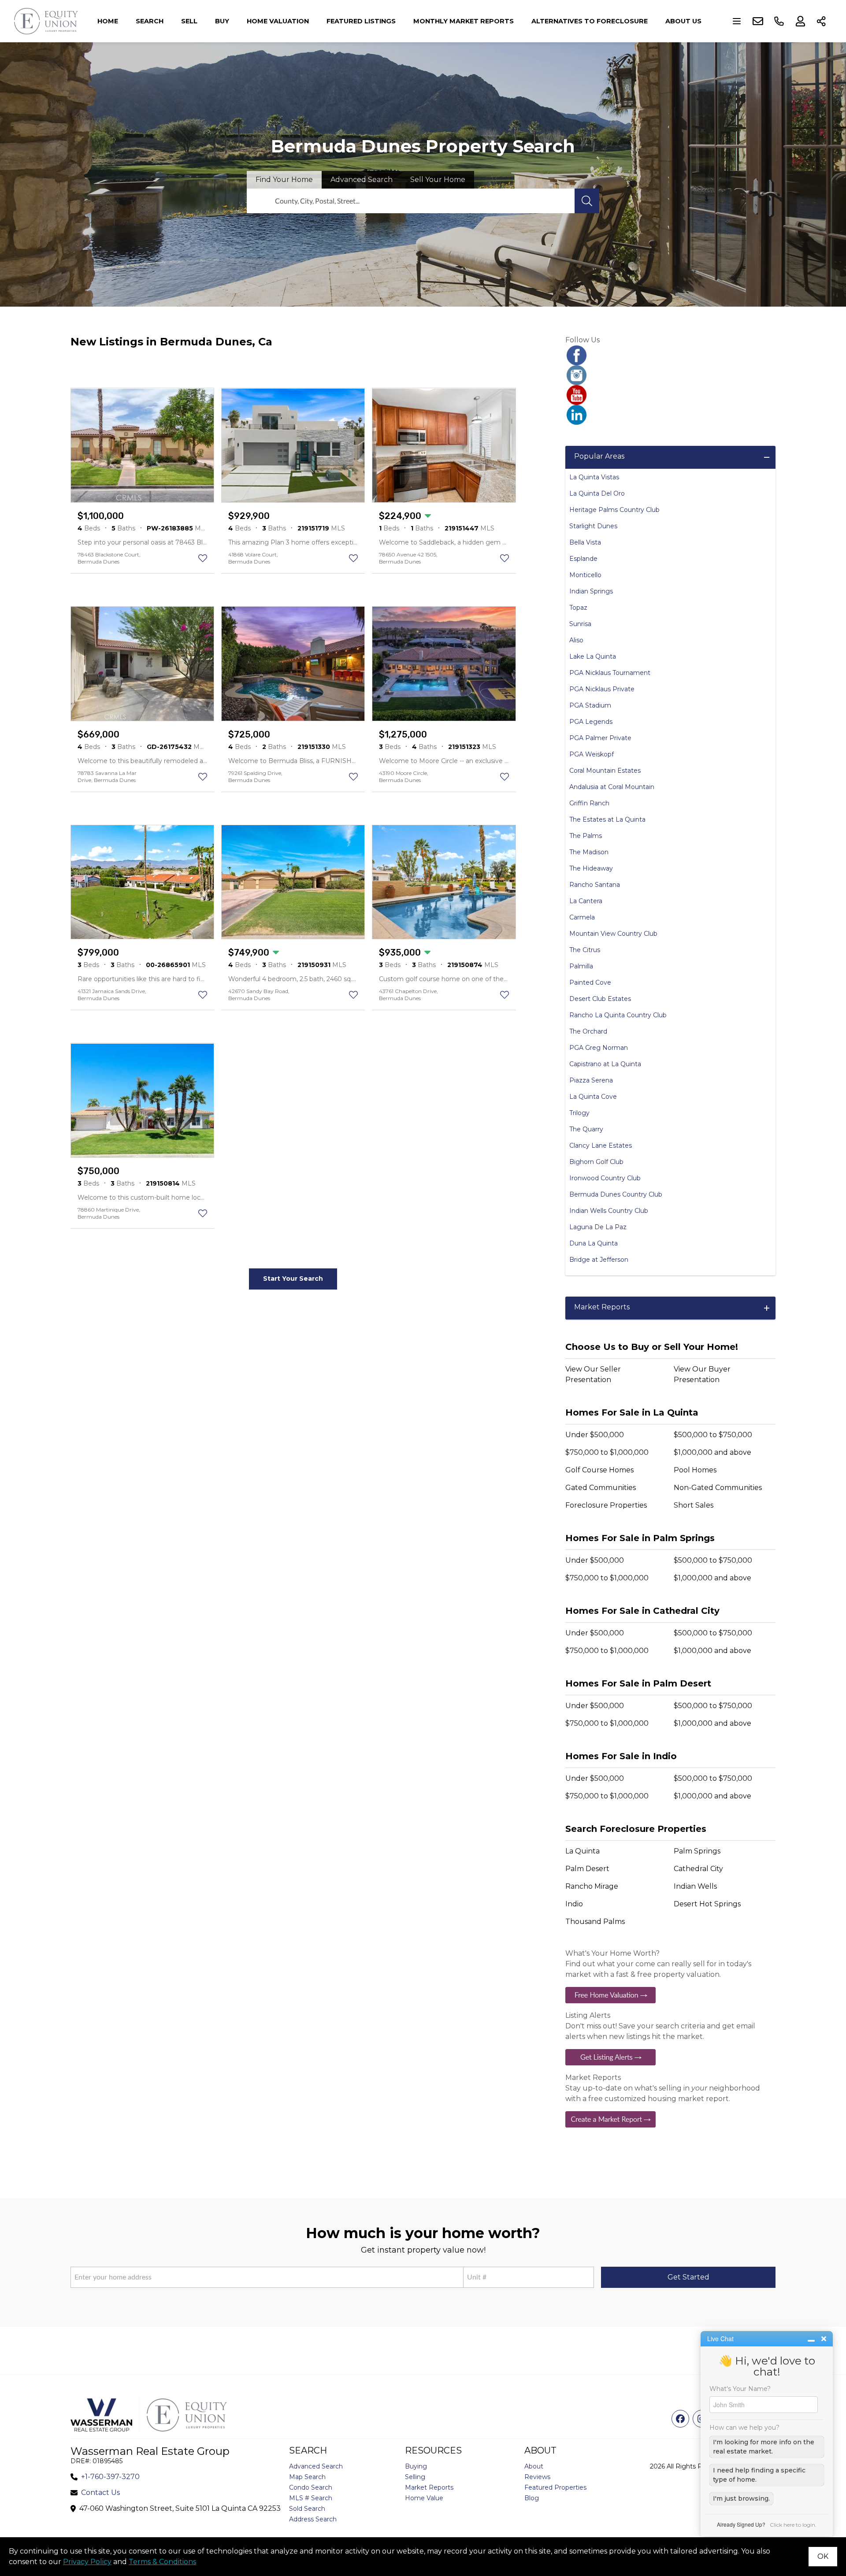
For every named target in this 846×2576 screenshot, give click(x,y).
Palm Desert (587, 1869)
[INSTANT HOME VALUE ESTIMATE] (670, 1995)
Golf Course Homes (599, 1470)
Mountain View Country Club (613, 934)
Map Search (307, 2477)
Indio (574, 1904)
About (534, 2466)
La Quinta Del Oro (597, 493)
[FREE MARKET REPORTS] (670, 2119)
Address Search (313, 2519)
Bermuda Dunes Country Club (616, 1194)
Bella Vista (585, 542)
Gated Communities (601, 1488)
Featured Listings (361, 21)
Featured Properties (555, 2487)
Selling (415, 2477)
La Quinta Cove (593, 1097)
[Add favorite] (203, 558)
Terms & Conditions (162, 2562)
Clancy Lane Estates (601, 1145)
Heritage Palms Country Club (614, 510)
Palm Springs (697, 1851)
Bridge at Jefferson (599, 1260)
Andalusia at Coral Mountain (612, 787)
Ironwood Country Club (605, 1178)
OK (823, 2556)
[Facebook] (670, 355)
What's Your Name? (740, 2389)
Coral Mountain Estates (605, 771)
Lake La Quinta (593, 656)
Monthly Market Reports (464, 21)
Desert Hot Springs (707, 1904)
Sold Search (307, 2509)
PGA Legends (591, 722)
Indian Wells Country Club (609, 1211)
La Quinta (583, 1851)
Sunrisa (580, 624)
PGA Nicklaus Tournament (610, 673)
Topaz (578, 608)
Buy (222, 21)
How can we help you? (744, 2428)
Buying (416, 2466)
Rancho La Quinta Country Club (618, 1015)
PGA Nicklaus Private (602, 689)
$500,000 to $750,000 (713, 1435)
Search (150, 21)
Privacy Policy (87, 2562)
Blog (532, 2498)
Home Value (424, 2498)
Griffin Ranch (589, 803)
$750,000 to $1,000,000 (607, 1452)
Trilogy (579, 1113)
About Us (683, 21)
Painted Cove (590, 982)
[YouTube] (670, 395)
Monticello (585, 575)
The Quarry (586, 1129)
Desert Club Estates (600, 999)
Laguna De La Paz (598, 1227)
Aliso (576, 640)
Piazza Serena (591, 1080)
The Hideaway (591, 868)
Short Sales (694, 1505)
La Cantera (586, 901)
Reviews (537, 2477)
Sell (189, 21)
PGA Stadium (590, 705)
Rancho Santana (595, 885)
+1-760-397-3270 (110, 2477)
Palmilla (581, 966)
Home (108, 21)
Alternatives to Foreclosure (590, 21)
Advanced (362, 180)
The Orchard (588, 1031)
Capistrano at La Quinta (605, 1064)
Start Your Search (293, 1279)
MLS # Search (311, 2498)
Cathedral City (698, 1869)
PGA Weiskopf (592, 754)
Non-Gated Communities (718, 1488)
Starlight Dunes (593, 526)
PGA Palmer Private (600, 738)
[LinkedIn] (670, 415)
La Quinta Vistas (594, 477)
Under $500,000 (595, 1435)
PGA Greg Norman (599, 1048)
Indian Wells (695, 1886)
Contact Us (100, 2493)
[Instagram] (670, 375)
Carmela (582, 917)
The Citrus (585, 950)
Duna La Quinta (594, 1243)
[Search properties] (587, 201)
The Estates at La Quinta (607, 819)
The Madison (589, 852)
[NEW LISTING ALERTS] (670, 2057)
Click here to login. (793, 2525)
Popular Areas (599, 456)
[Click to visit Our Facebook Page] (680, 2419)
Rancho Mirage (592, 1886)
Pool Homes (695, 1470)
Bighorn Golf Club (596, 1162)
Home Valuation (278, 21)
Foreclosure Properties (606, 1505)
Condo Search (311, 2487)
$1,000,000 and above (712, 1452)
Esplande (583, 559)
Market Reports (602, 1307)
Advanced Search (316, 2466)
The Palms (586, 836)
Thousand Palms (595, 1922)
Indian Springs (591, 591)
